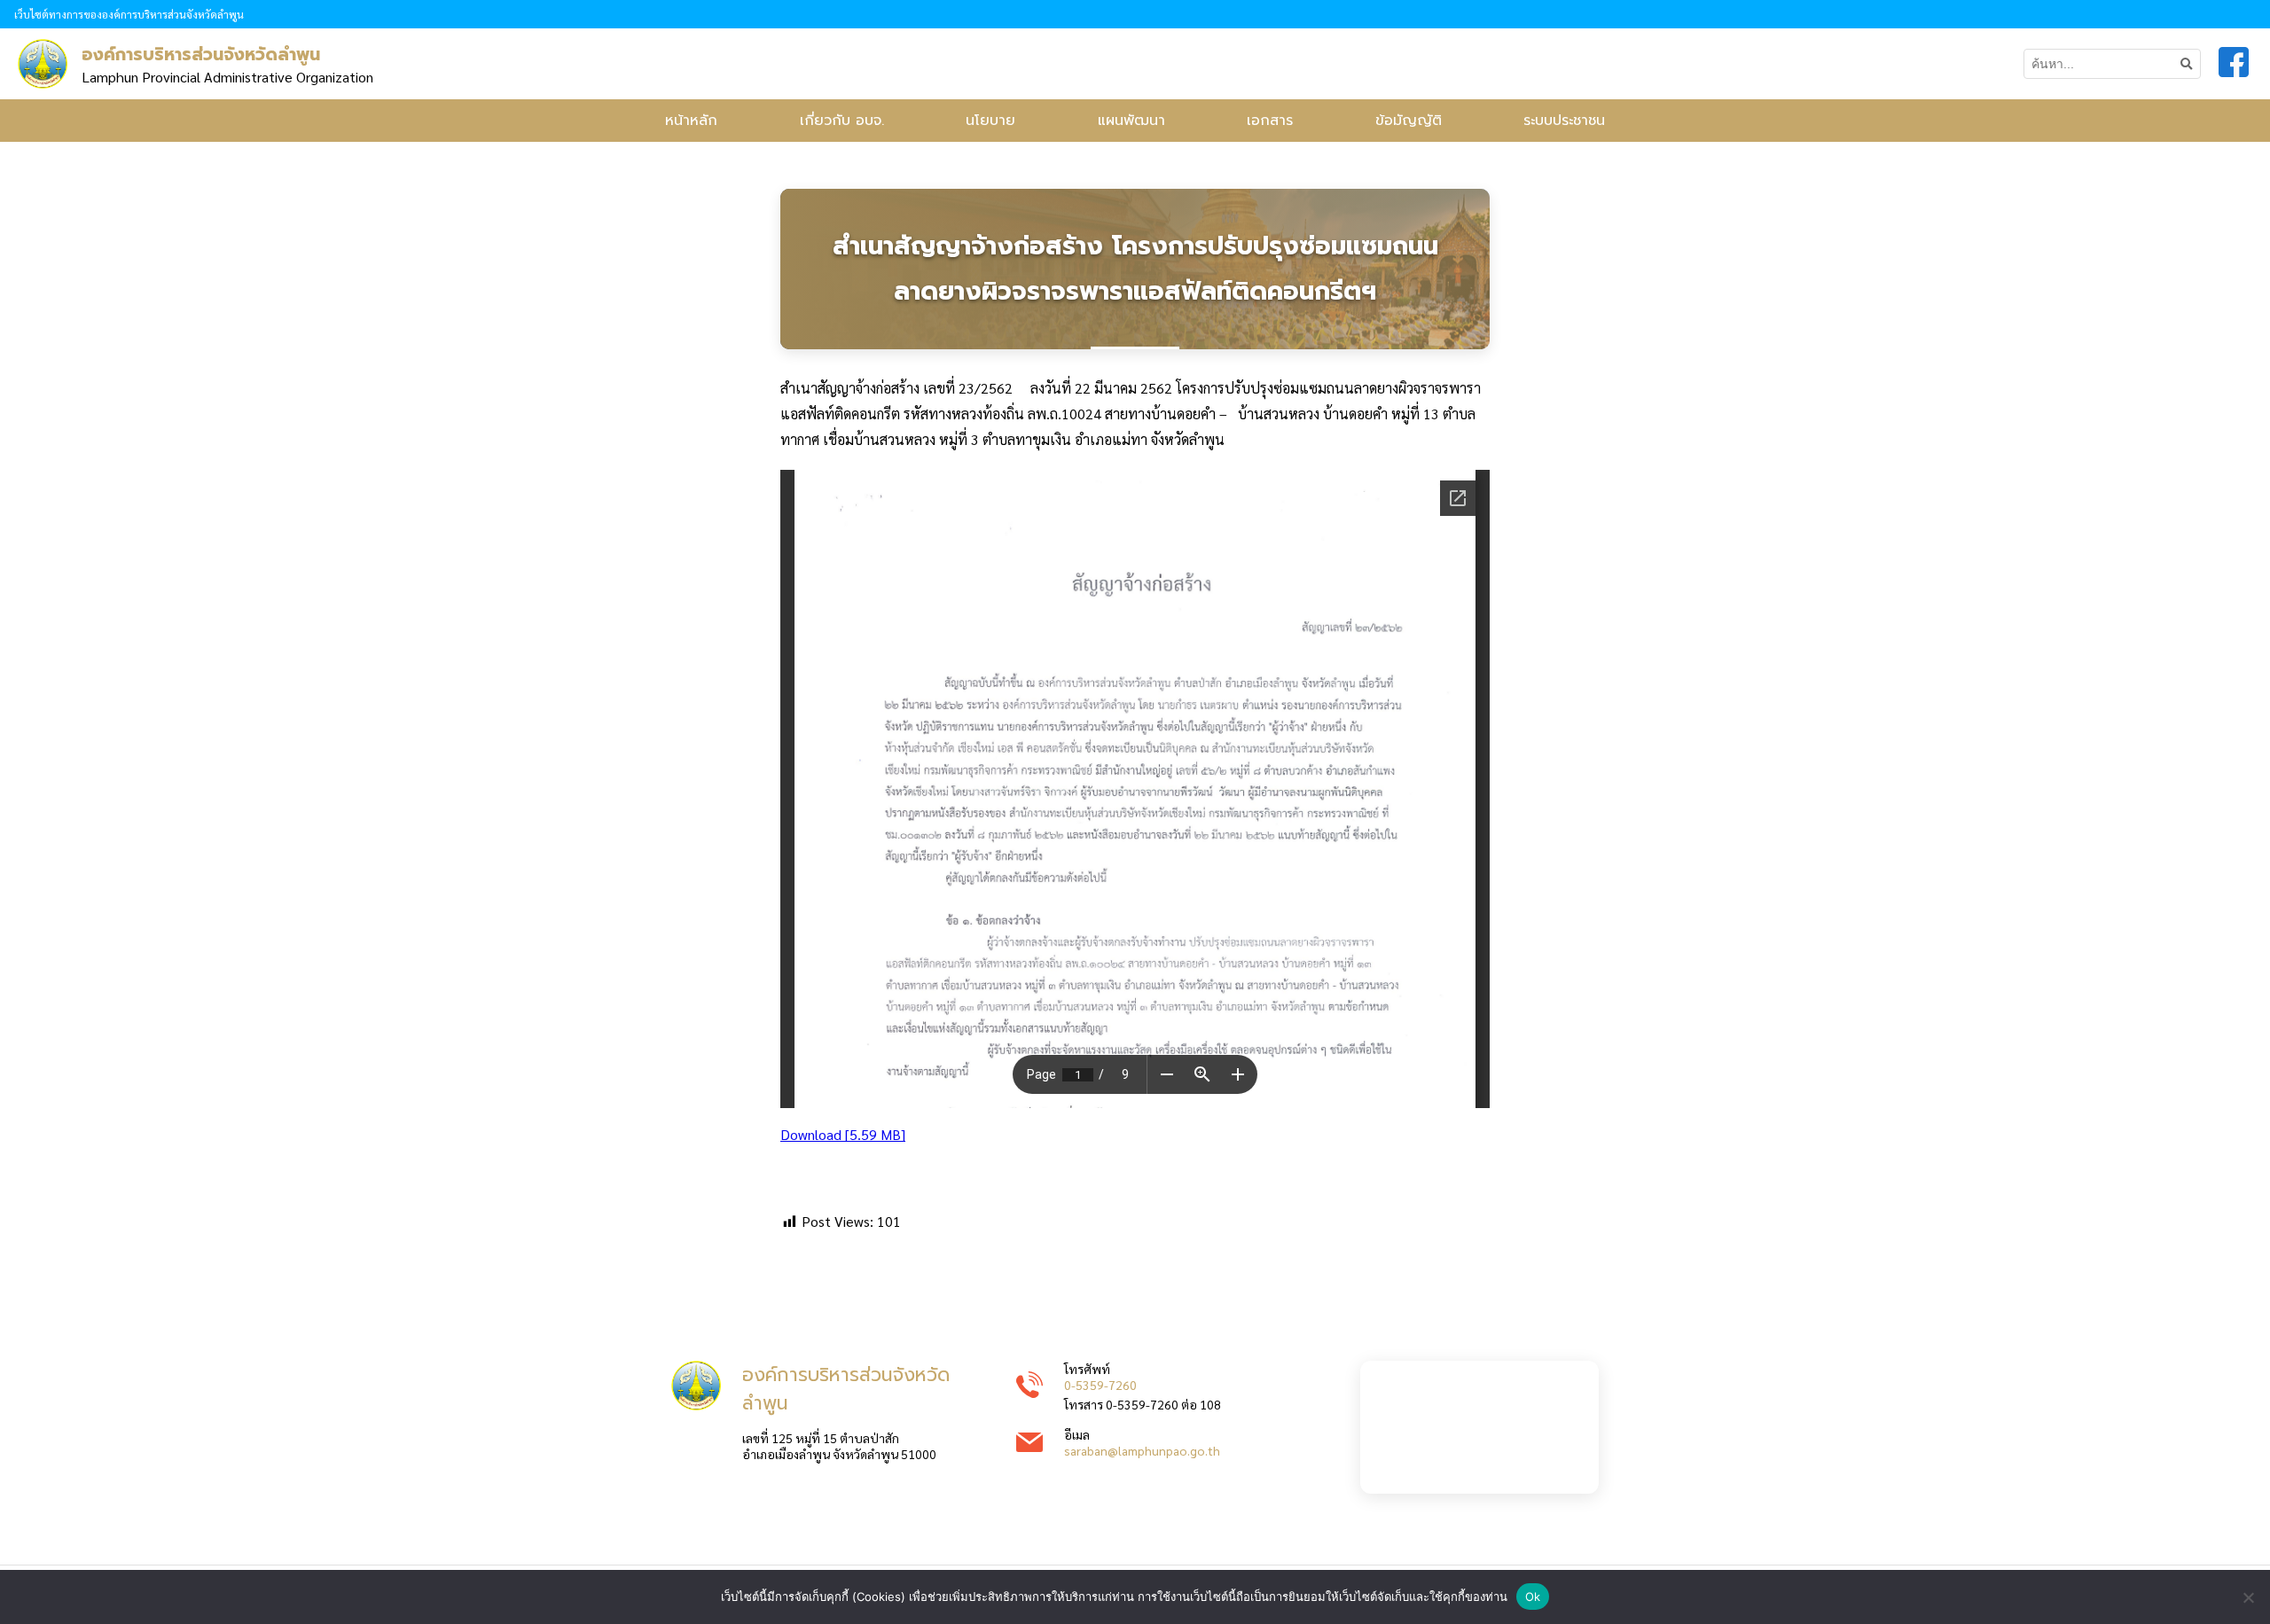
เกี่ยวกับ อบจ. (842, 121)
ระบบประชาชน (1564, 121)
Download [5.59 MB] (843, 1134)
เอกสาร (1270, 121)
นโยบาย (990, 121)
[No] (2248, 1597)
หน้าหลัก (691, 121)
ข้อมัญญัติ (1409, 121)
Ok (1533, 1597)
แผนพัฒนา (1131, 121)
